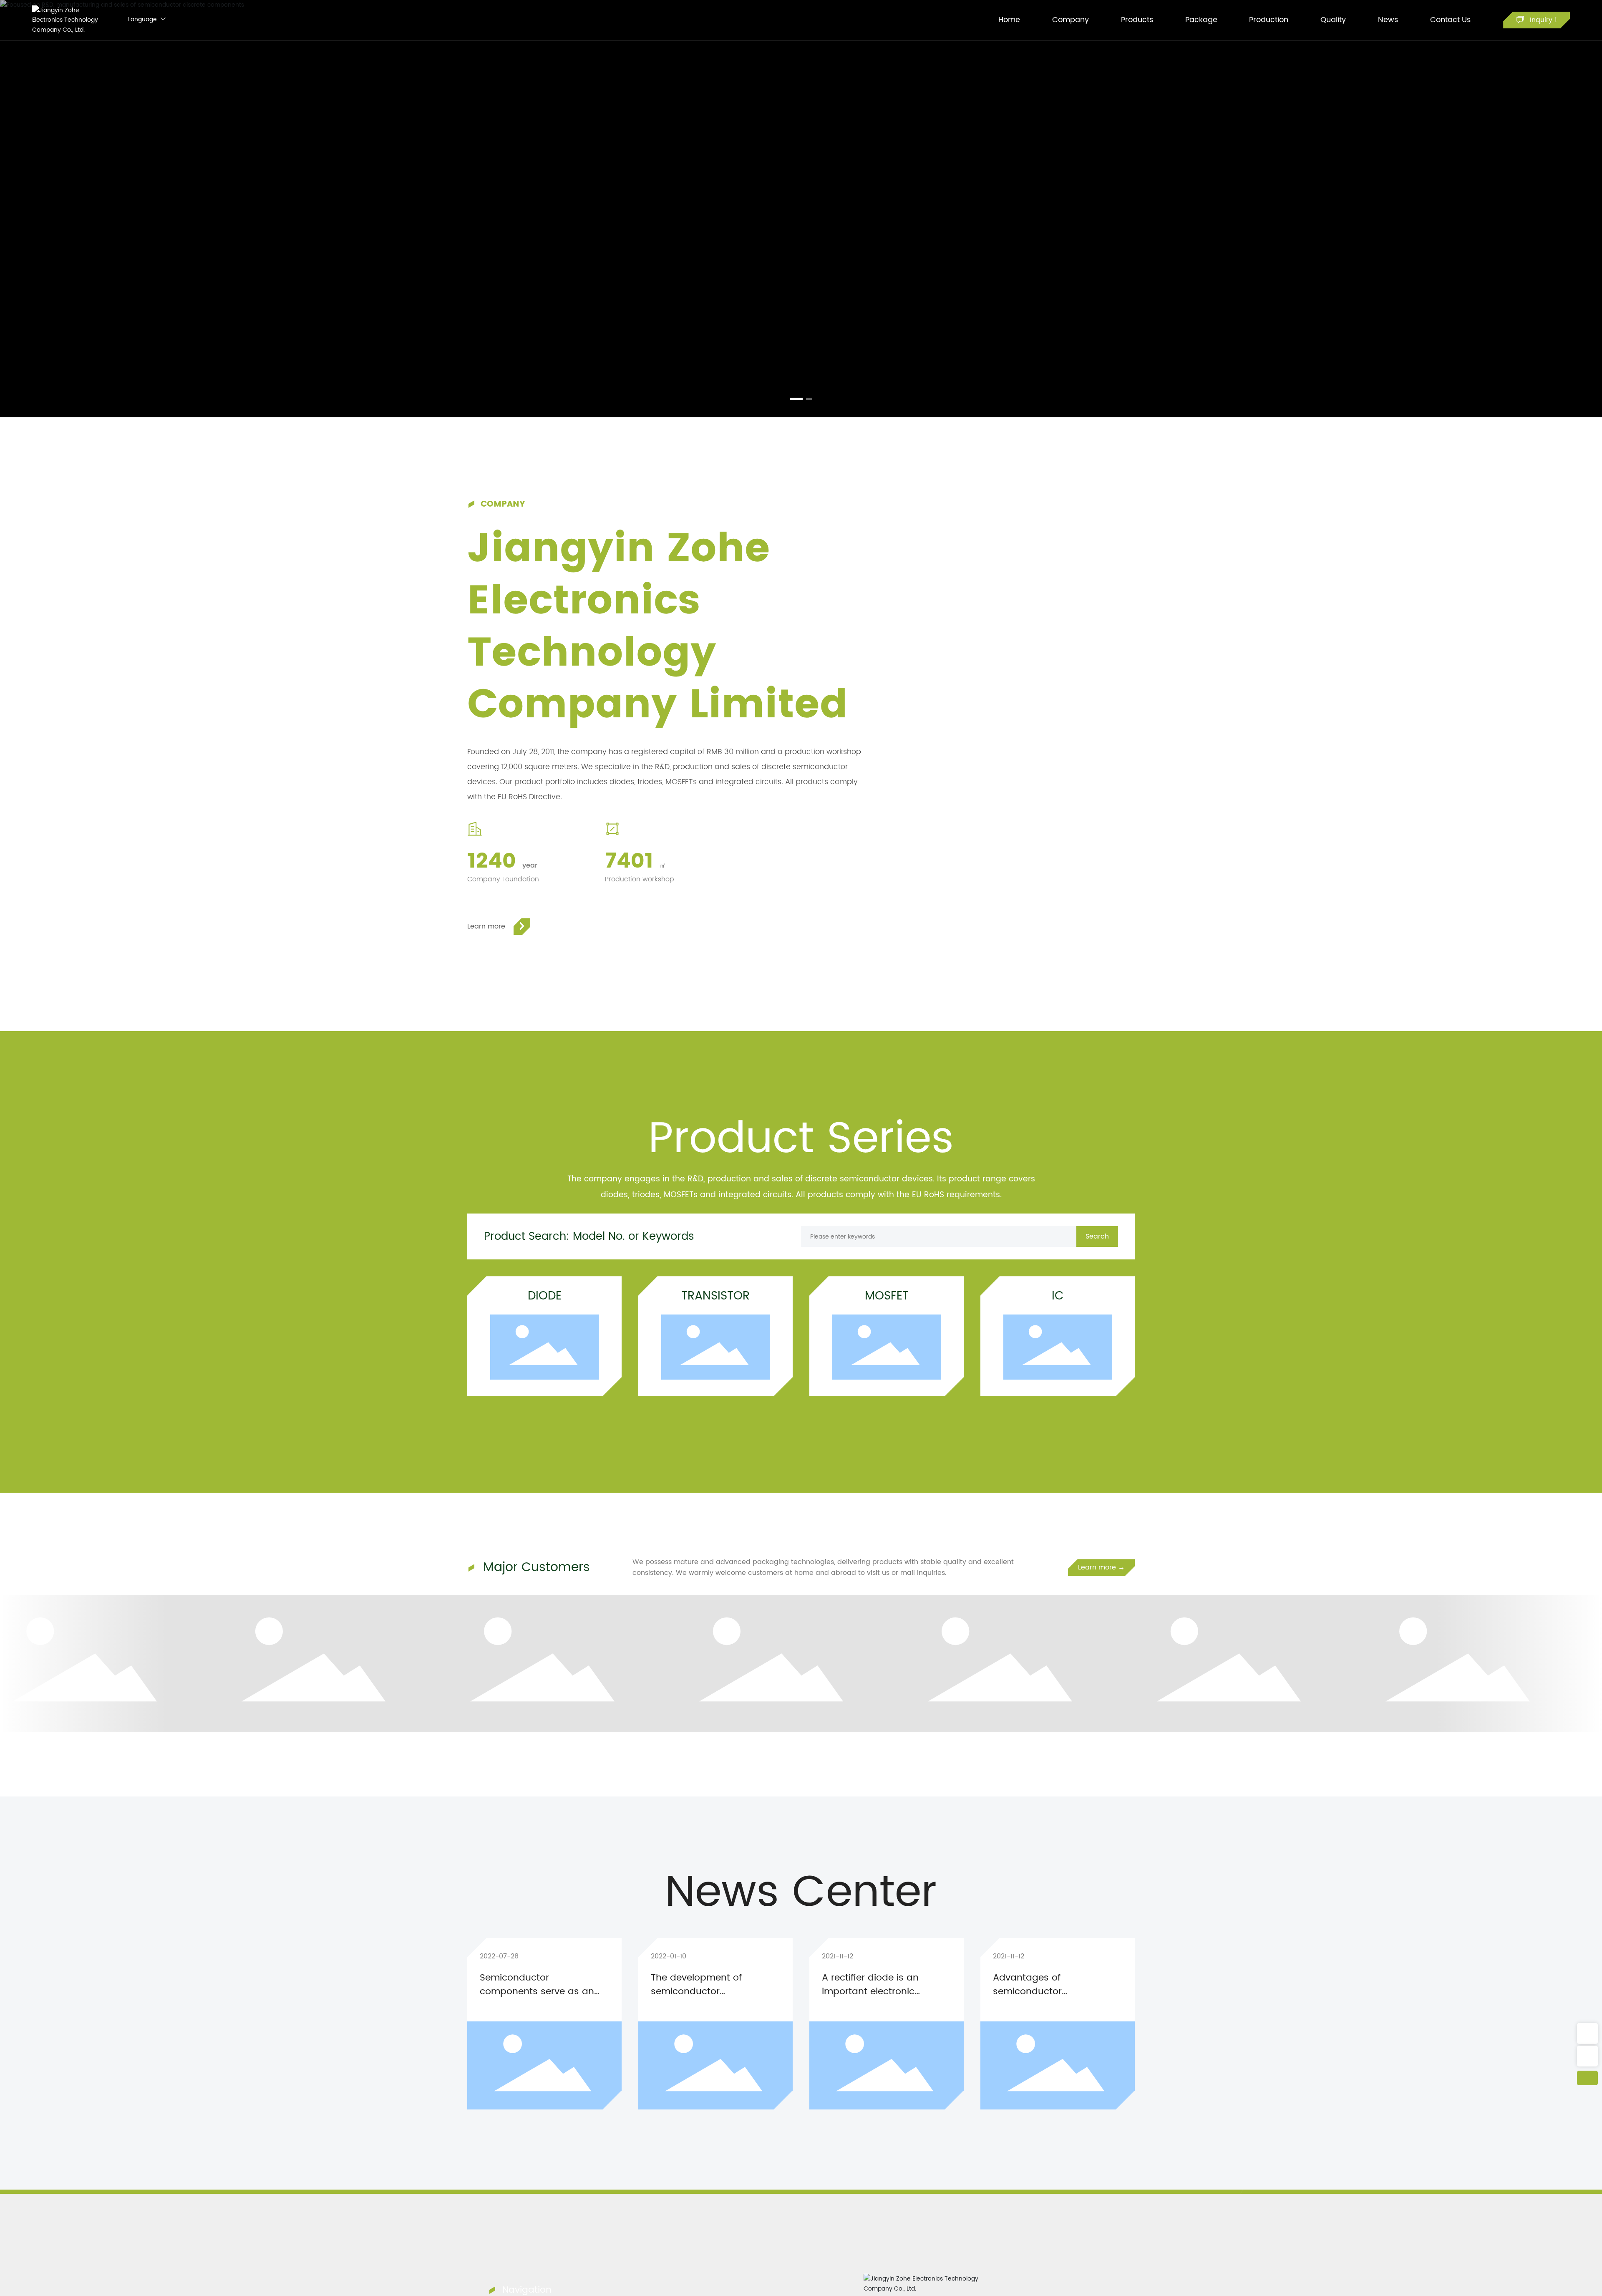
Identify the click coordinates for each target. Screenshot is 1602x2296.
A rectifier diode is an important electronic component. (870, 1992)
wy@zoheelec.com (1587, 2056)
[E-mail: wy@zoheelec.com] (1587, 2056)
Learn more (486, 926)
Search (1097, 1236)
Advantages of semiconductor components (1027, 1992)
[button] (793, 399)
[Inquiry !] (1587, 2034)
